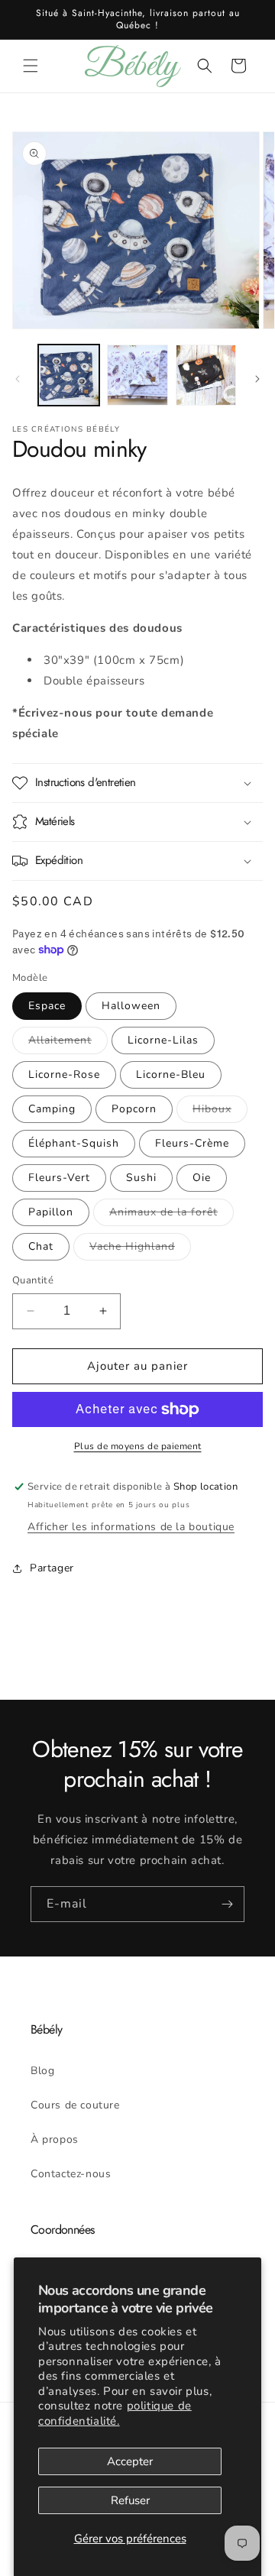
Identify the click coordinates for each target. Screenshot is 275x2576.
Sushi (141, 1178)
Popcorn (134, 1109)
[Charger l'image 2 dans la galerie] (137, 375)
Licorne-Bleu (171, 1074)
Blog (42, 2071)
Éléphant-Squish (74, 1143)
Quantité (33, 1280)
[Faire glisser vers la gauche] (18, 379)
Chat (41, 1246)
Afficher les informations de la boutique (131, 1527)
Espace (47, 1006)
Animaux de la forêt (171, 1215)
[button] (31, 66)
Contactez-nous (71, 2174)
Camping (52, 1109)
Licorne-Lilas (163, 1040)
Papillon (51, 1212)
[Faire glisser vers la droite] (257, 379)
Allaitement (68, 1043)
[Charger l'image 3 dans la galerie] (206, 375)
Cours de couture (75, 2105)
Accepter (130, 2461)
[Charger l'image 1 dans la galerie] (69, 375)
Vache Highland (140, 1249)
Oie (202, 1178)
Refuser (130, 2500)
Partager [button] (52, 1568)
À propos (55, 2139)
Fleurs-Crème (192, 1143)
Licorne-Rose (64, 1074)
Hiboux (220, 1112)
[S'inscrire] (227, 1904)
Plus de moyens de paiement (138, 1446)
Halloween (131, 1006)
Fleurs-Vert (59, 1178)
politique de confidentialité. (115, 2413)
